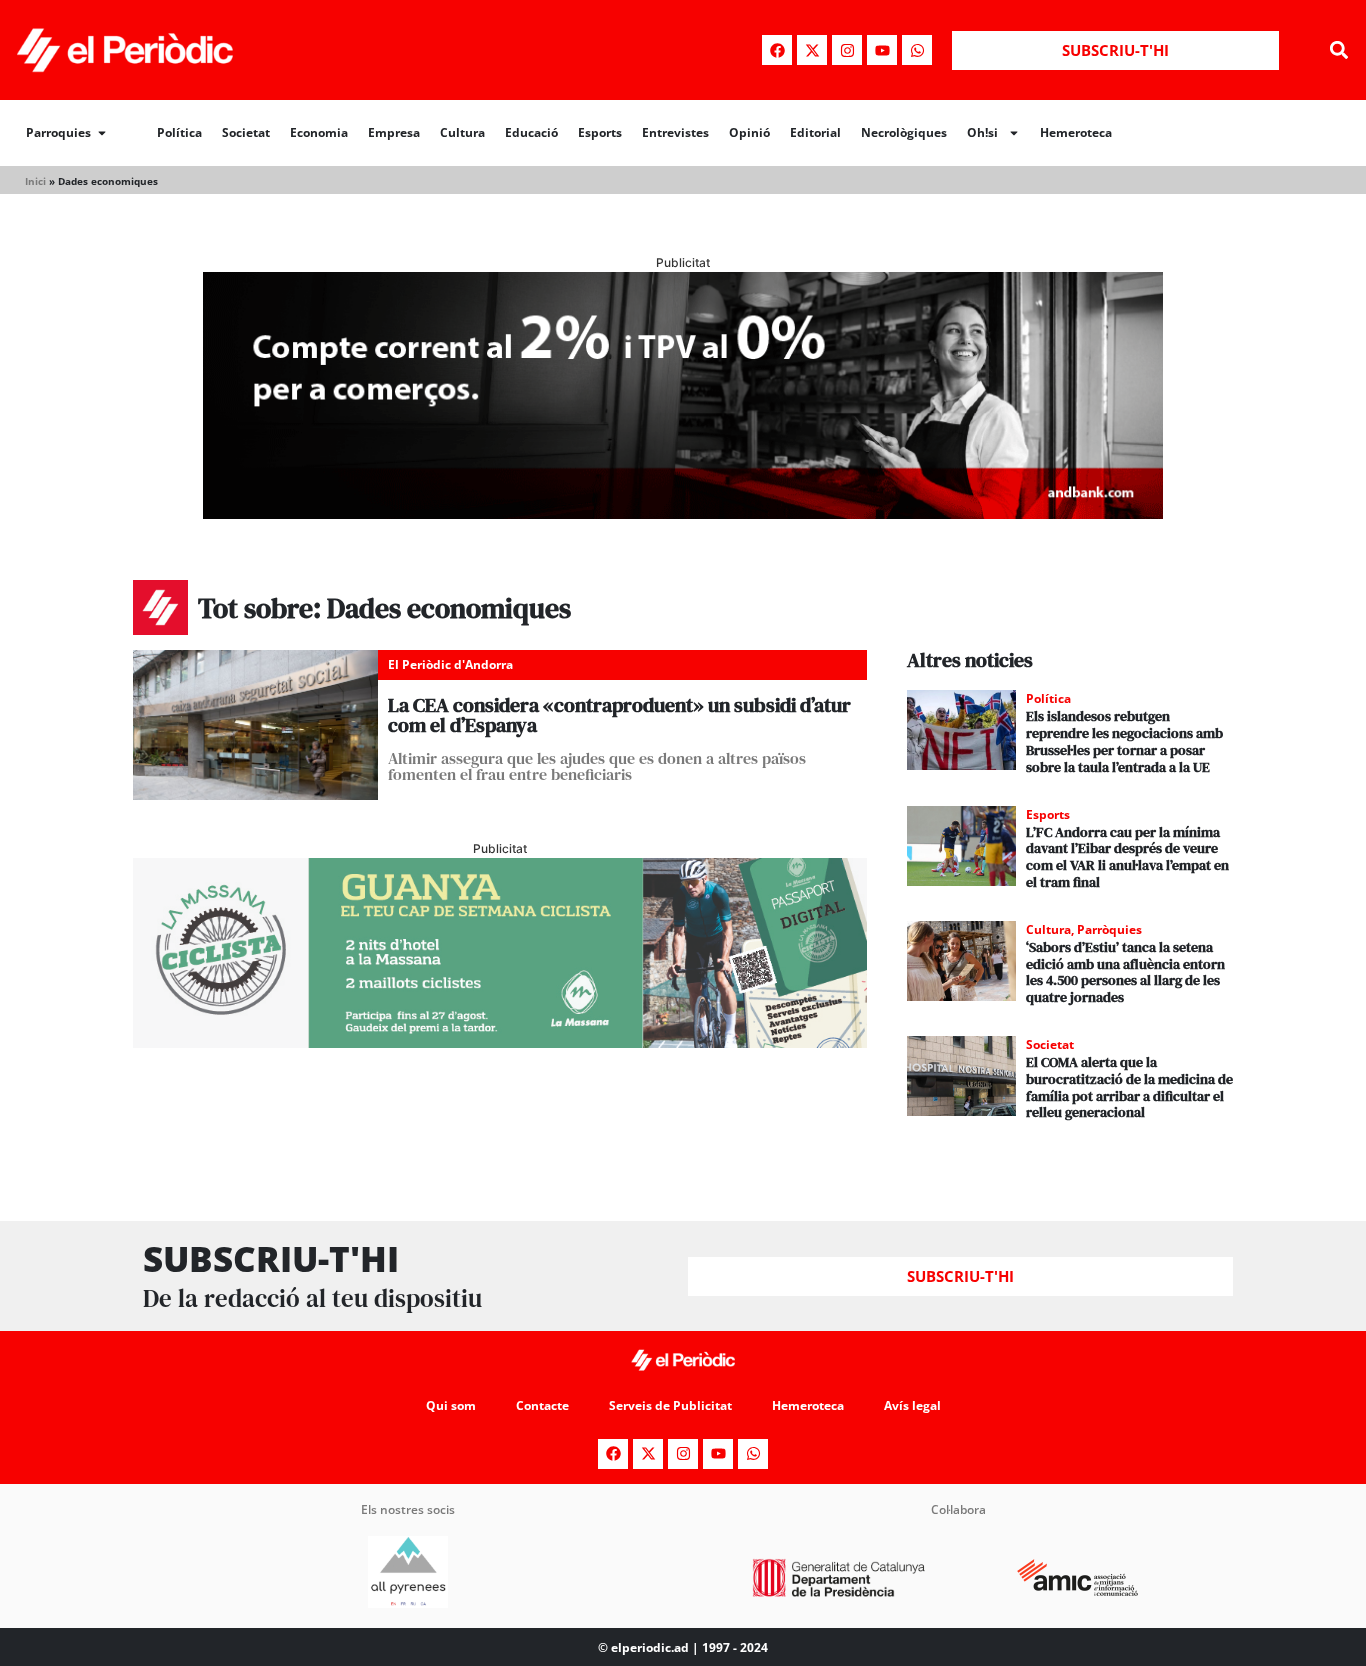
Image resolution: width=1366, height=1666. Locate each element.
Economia (319, 132)
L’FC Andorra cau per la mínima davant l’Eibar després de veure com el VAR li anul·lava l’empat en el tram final (1127, 857)
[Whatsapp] (917, 50)
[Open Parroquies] (102, 133)
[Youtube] (882, 50)
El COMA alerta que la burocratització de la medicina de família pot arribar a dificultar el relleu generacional (1129, 1087)
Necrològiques (904, 132)
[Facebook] (777, 50)
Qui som (451, 1405)
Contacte (542, 1405)
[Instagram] (847, 50)
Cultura (462, 132)
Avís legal (912, 1405)
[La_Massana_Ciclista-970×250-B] (500, 1042)
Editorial (815, 132)
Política (179, 132)
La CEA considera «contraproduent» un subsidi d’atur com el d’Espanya (619, 715)
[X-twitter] (812, 50)
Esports (600, 132)
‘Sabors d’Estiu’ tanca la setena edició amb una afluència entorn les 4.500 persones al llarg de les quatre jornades (1125, 972)
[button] (1339, 50)
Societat (246, 132)
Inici (35, 181)
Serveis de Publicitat (670, 1405)
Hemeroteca (1076, 132)
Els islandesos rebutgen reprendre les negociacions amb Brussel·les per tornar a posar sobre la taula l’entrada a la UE (1124, 741)
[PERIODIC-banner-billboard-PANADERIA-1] (683, 513)
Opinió (749, 132)
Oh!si (982, 132)
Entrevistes (675, 132)
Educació (531, 132)
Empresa (394, 132)
